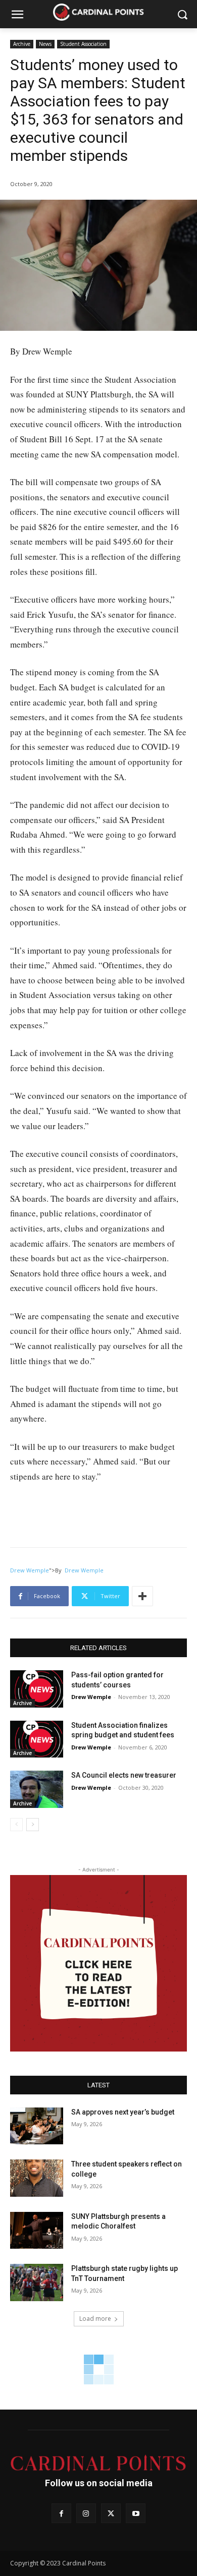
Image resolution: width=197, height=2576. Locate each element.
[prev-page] (16, 1825)
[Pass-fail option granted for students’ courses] (37, 1689)
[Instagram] (86, 2513)
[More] (142, 1596)
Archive (22, 44)
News (45, 44)
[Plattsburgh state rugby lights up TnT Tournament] (37, 2282)
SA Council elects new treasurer (124, 1775)
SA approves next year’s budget (124, 2112)
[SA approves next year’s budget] (37, 2126)
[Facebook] (61, 2513)
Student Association (83, 44)
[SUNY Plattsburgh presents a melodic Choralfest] (37, 2231)
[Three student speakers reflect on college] (37, 2178)
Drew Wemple (30, 1570)
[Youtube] (136, 2513)
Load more (95, 2319)
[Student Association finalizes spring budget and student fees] (37, 1739)
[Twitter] (111, 2513)
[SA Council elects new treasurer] (37, 1789)
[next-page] (33, 1825)
